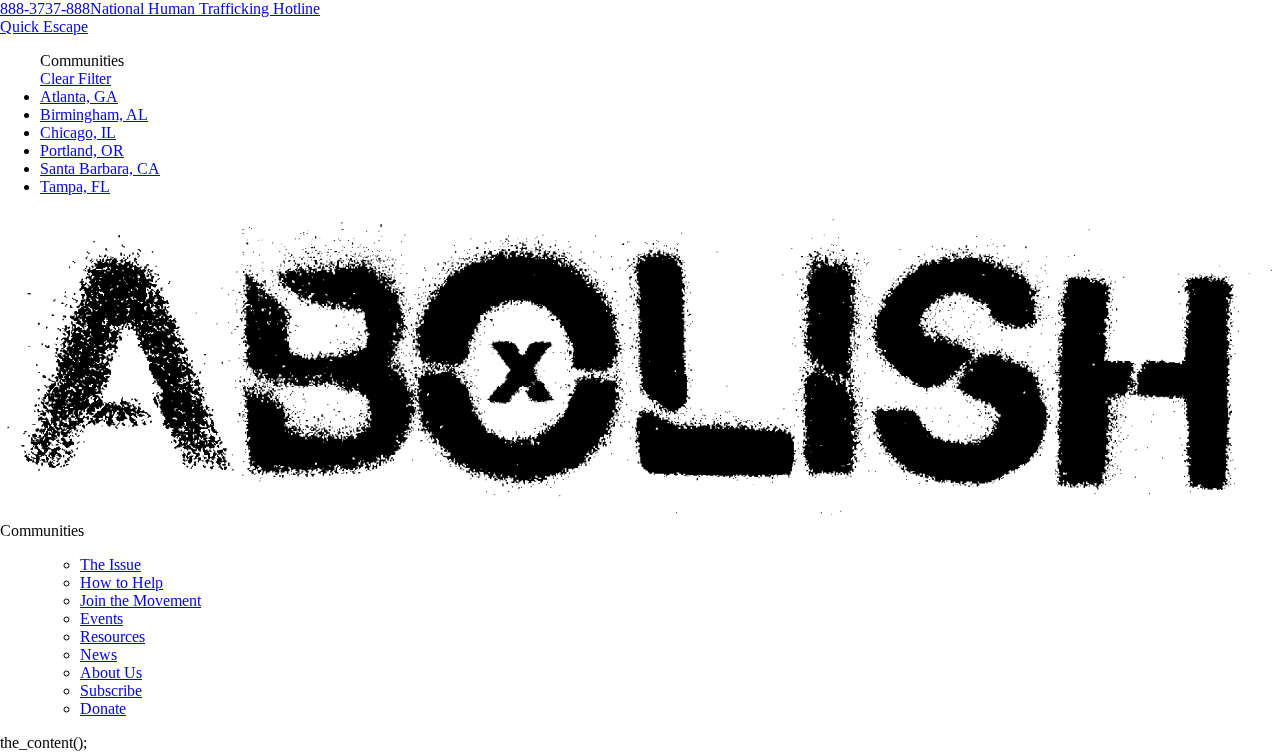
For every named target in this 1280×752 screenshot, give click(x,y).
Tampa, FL (75, 186)
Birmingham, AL (94, 114)
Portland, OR (82, 150)
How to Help (121, 582)
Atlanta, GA (79, 96)
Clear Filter (75, 78)
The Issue (110, 564)
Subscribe (111, 690)
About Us (111, 672)
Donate (103, 708)
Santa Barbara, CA (100, 168)
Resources (112, 636)
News (98, 654)
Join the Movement (140, 600)
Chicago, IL (78, 132)
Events (101, 618)
